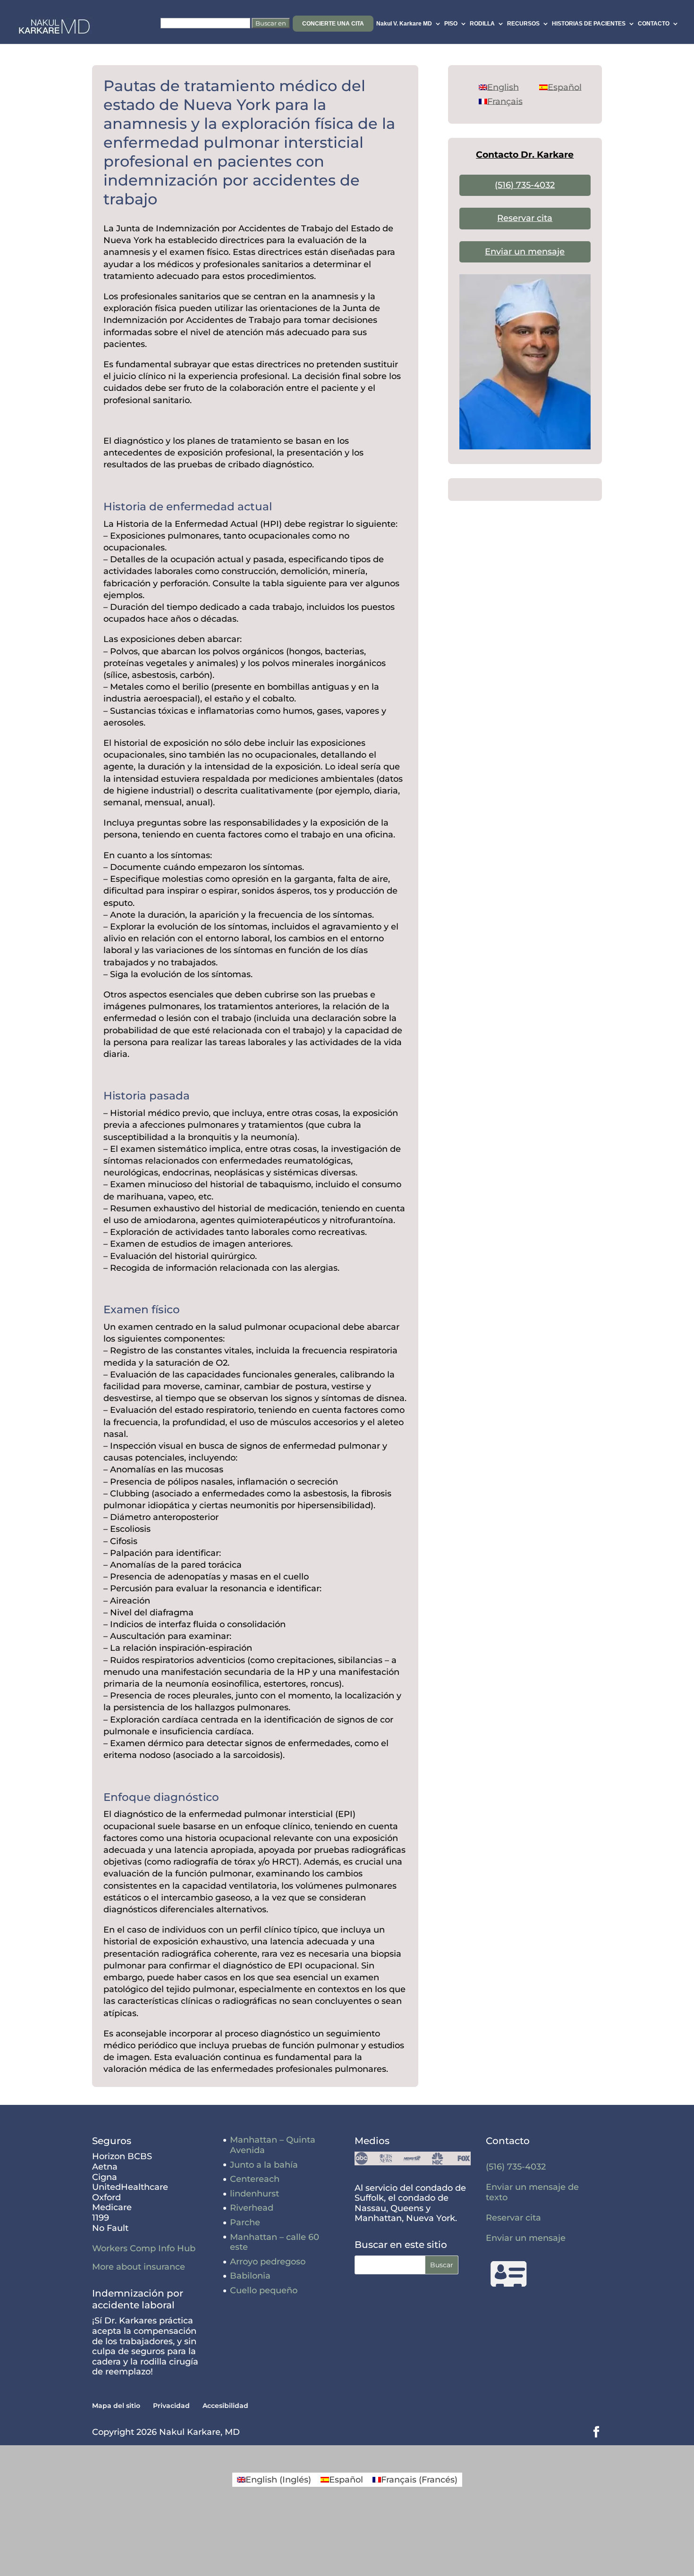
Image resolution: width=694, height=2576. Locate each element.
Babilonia (250, 2276)
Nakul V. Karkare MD (404, 24)
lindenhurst (254, 2194)
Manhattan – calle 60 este (275, 2242)
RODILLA (482, 24)
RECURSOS (523, 24)
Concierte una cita (333, 24)
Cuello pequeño (264, 2290)
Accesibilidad (225, 2406)
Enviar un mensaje (525, 252)
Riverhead (252, 2208)
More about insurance (139, 2267)
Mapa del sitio (116, 2406)
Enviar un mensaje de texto (532, 2192)
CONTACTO (654, 24)
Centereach (255, 2179)
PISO (451, 24)
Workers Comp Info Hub (144, 2248)
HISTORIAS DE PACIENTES (589, 24)
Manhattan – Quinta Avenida (273, 2145)
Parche (245, 2222)
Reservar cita (525, 218)
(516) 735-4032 (525, 185)
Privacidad (171, 2406)
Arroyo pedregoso (268, 2262)
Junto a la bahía (264, 2165)
